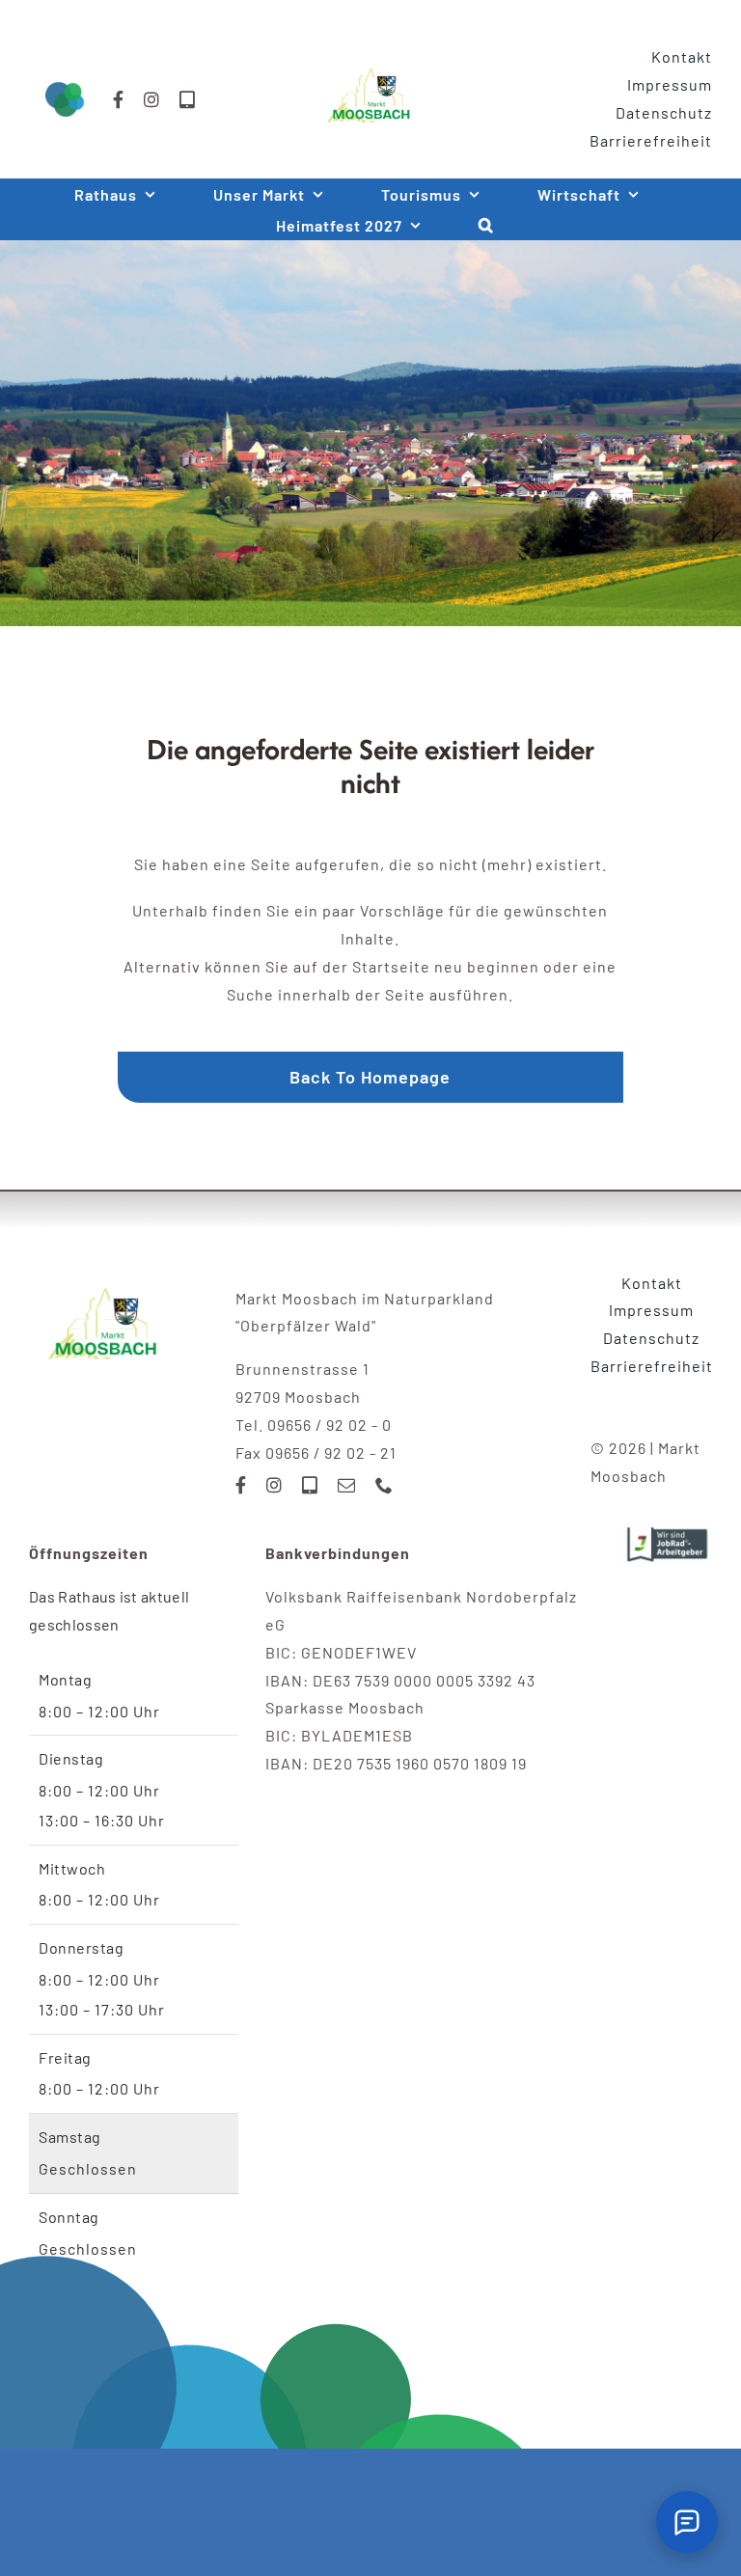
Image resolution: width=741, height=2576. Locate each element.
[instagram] (152, 99)
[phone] (384, 1485)
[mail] (347, 1485)
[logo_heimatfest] (104, 1277)
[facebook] (119, 99)
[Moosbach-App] (188, 99)
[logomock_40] (370, 61)
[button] (486, 225)
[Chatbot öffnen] (687, 2522)
